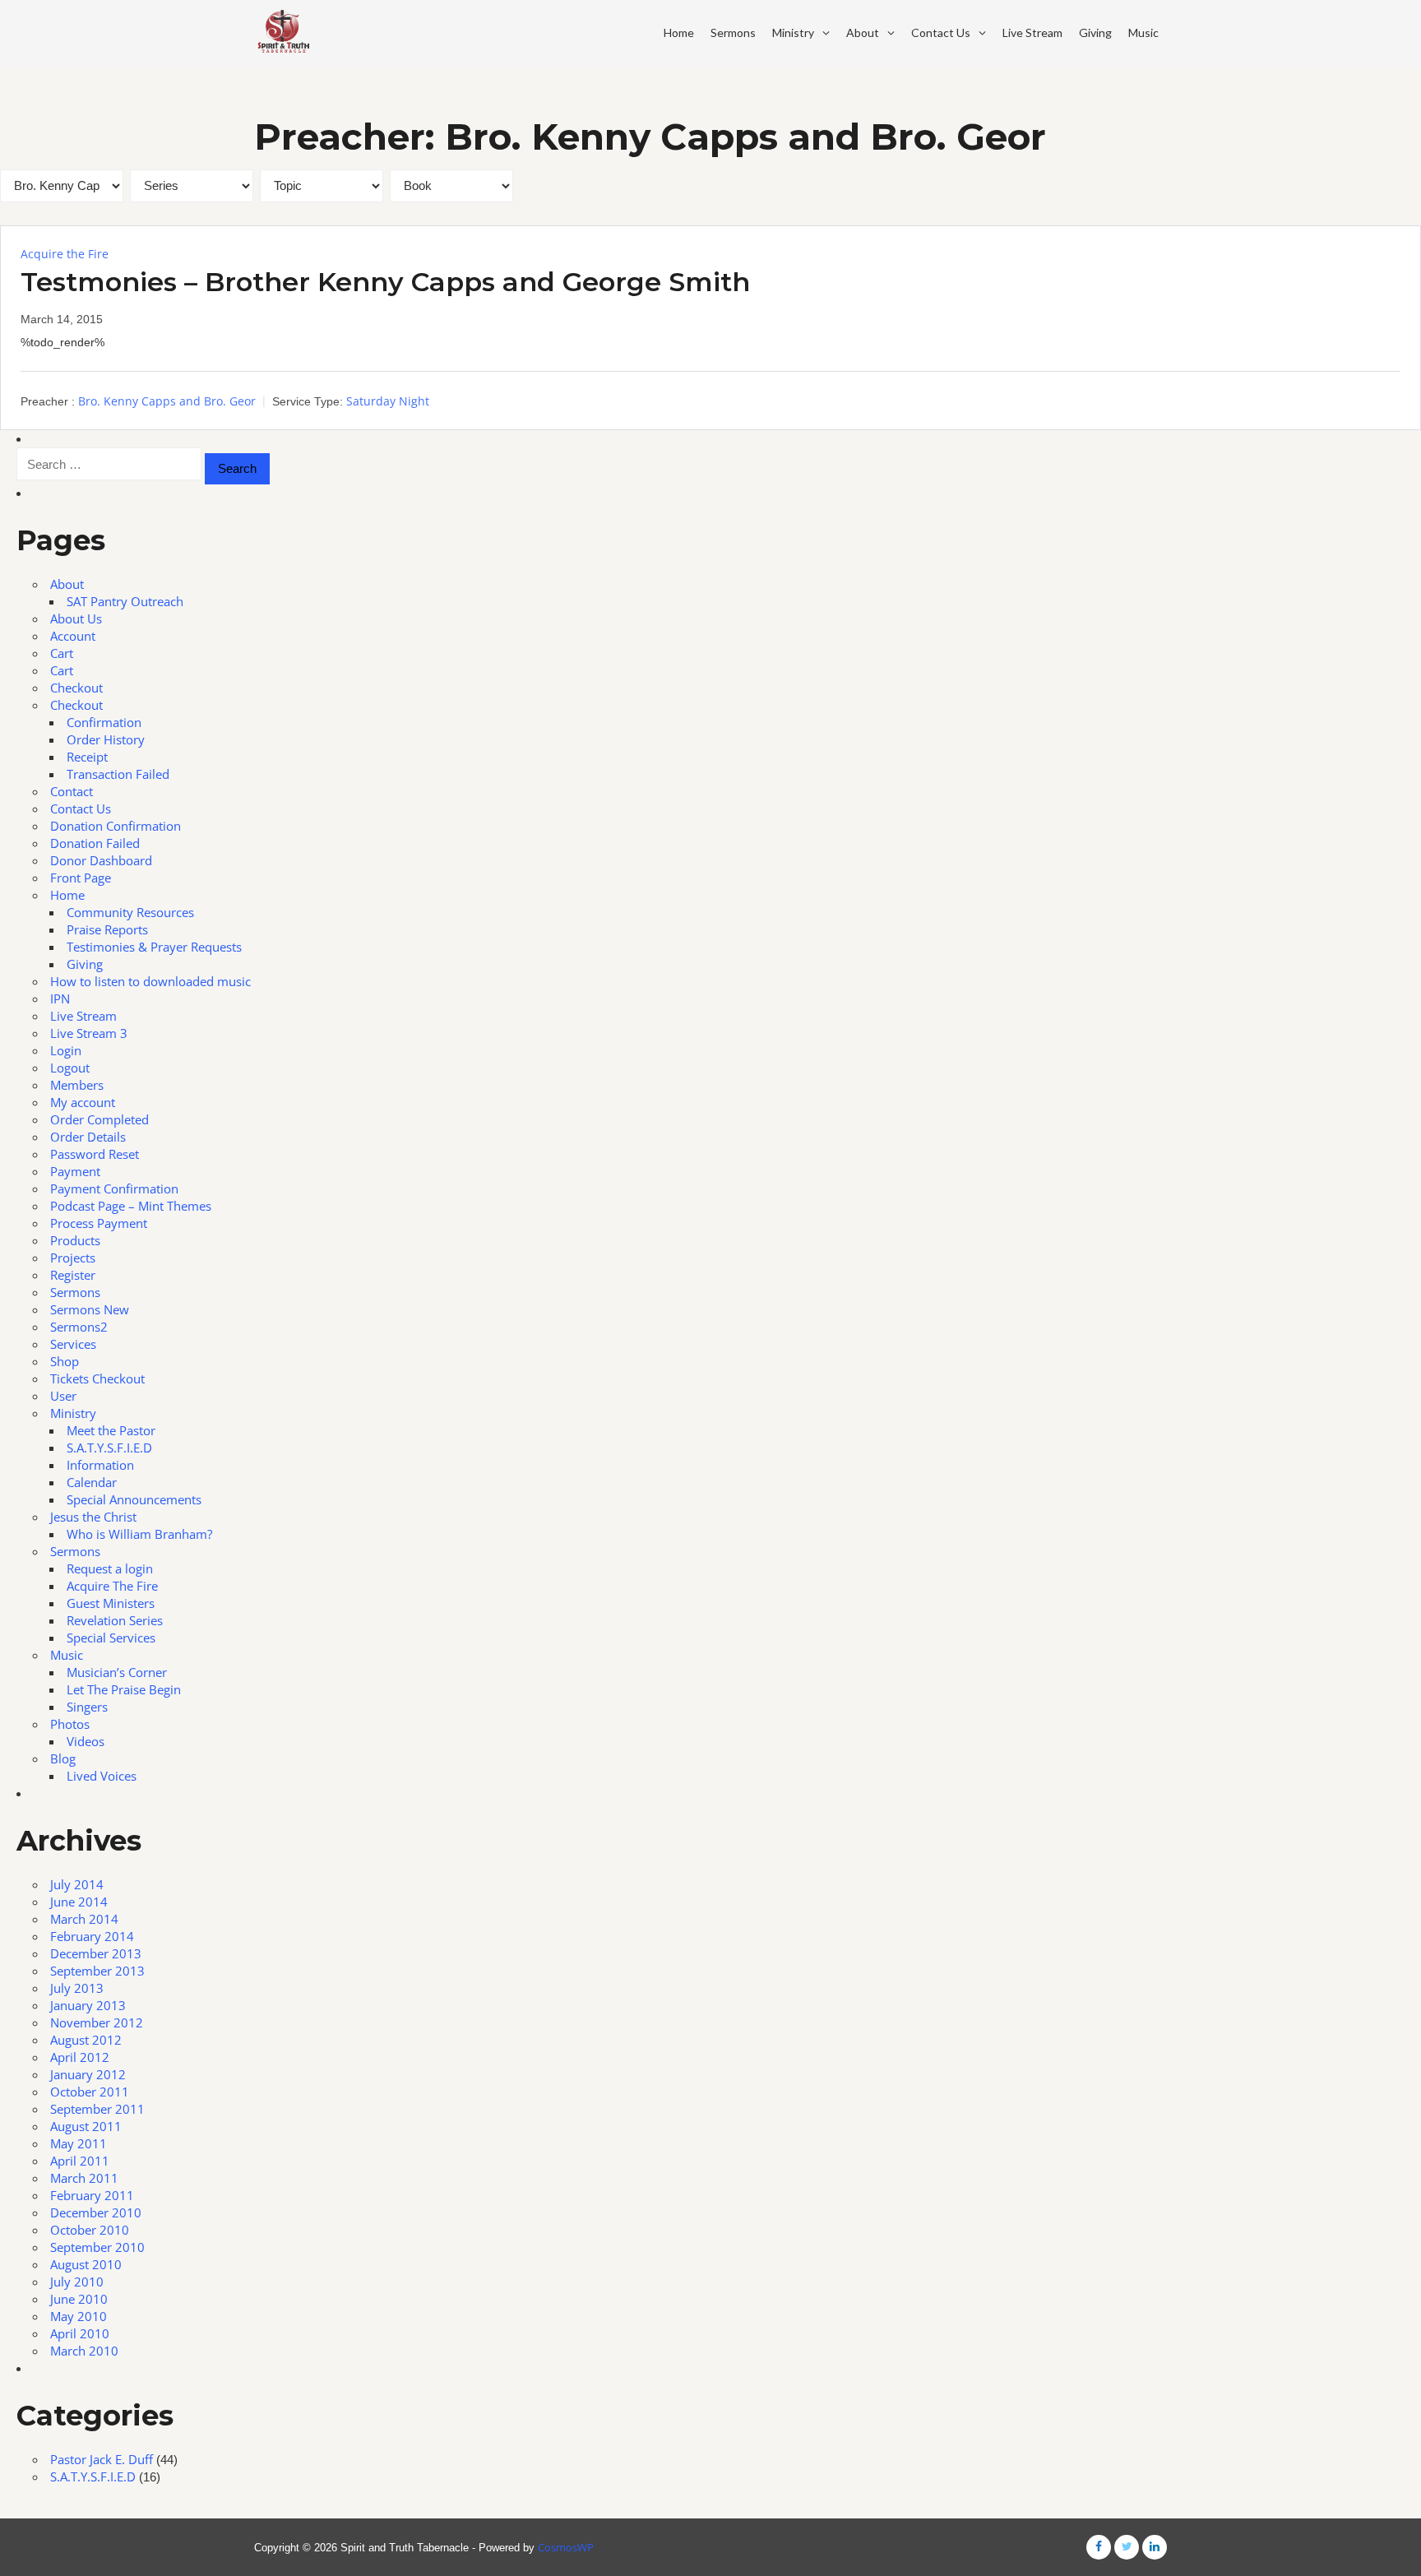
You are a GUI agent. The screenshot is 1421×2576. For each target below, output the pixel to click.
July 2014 (77, 1884)
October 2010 (90, 2230)
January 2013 (88, 2005)
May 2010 (79, 2316)
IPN (60, 998)
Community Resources (130, 912)
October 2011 (90, 2092)
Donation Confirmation (116, 826)
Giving (1095, 32)
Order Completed (100, 1119)
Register (73, 1275)
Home (679, 32)
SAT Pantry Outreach (125, 601)
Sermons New (90, 1309)
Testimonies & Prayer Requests (154, 947)
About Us (76, 619)
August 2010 (86, 2264)
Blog (63, 1758)
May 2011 (79, 2143)
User (63, 1396)
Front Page (81, 878)
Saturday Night (388, 401)
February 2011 (92, 2195)
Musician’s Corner (117, 1672)
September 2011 (97, 2109)
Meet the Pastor (111, 1430)
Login (66, 1050)
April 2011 (80, 2161)
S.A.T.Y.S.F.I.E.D (109, 1448)
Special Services (111, 1638)
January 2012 (88, 2074)
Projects (73, 1258)
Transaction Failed (118, 774)
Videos (86, 1741)
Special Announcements (134, 1499)
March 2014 (84, 1919)
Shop (65, 1361)
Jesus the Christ (93, 1517)
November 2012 (97, 2022)
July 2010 (77, 2282)
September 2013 (97, 1971)
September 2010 (97, 2247)
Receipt (87, 757)
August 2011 (86, 2126)
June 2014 (79, 1902)
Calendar (92, 1482)
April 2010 (80, 2333)
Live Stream (1032, 32)
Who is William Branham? (139, 1534)
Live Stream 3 (89, 1033)
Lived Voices (102, 1776)
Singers (87, 1707)
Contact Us (941, 32)
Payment (75, 1171)
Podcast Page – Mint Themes (131, 1206)
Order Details (88, 1137)
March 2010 (84, 2351)
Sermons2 (79, 1327)
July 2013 (77, 1988)
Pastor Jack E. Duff (102, 2459)
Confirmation (104, 722)
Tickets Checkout (97, 1378)
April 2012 (80, 2057)
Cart (62, 653)
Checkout (76, 688)
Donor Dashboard (101, 860)
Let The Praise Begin (124, 1689)
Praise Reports (107, 929)
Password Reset (95, 1154)
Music (1143, 32)
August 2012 (86, 2040)
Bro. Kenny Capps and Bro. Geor (167, 401)
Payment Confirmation (114, 1188)
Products (75, 1240)
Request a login (110, 1568)
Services (73, 1344)
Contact (72, 791)
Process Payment (99, 1223)
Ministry (793, 32)
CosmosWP (566, 2547)
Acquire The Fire (112, 1586)
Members (77, 1085)
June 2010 (79, 2299)
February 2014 (92, 1936)
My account (83, 1102)
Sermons (733, 32)
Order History (106, 739)
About (863, 32)
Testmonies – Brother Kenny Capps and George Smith (385, 282)
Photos (70, 1724)
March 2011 (84, 2178)
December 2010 (96, 2212)
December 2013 (96, 1953)
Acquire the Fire (65, 254)
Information (100, 1465)
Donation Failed (95, 843)
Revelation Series (115, 1620)
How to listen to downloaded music (150, 981)
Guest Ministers (111, 1603)
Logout (70, 1068)
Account (73, 636)
